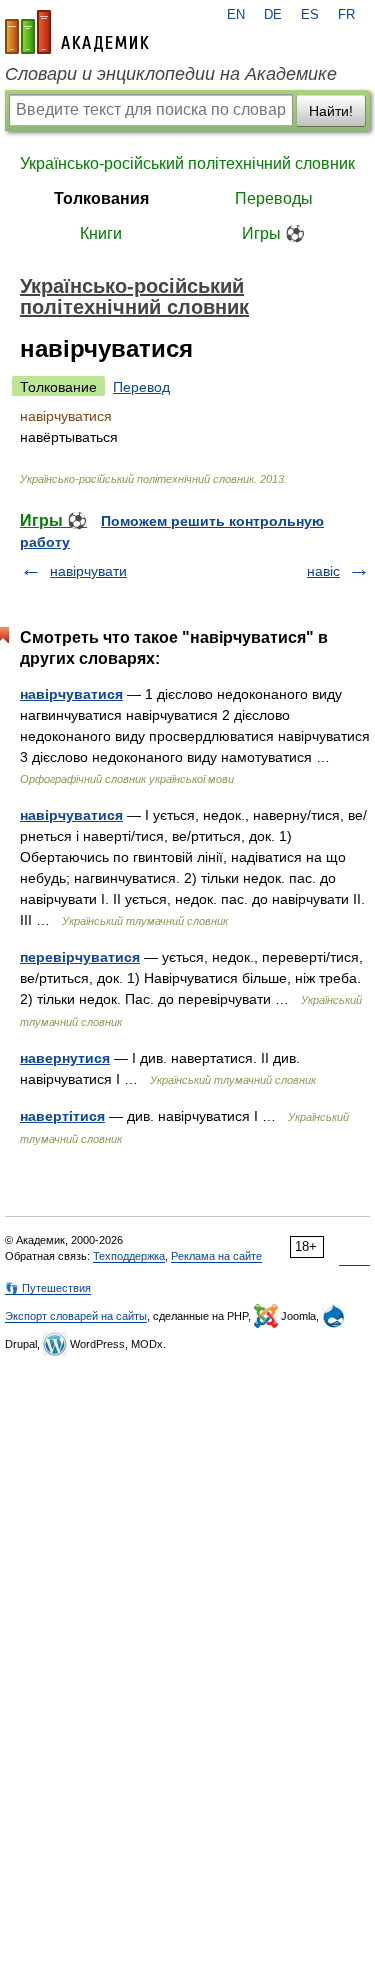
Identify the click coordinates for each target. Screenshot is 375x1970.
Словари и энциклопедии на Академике (171, 74)
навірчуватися (71, 694)
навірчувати (88, 571)
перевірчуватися (80, 957)
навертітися (62, 1116)
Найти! (331, 111)
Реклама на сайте (216, 1256)
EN (236, 15)
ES (310, 15)
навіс (323, 571)
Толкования (101, 198)
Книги (101, 233)
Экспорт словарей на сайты (76, 1316)
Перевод (141, 387)
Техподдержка (129, 1256)
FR (346, 15)
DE (273, 15)
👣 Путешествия (48, 1288)
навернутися (65, 1058)
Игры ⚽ (273, 233)
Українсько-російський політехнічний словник (187, 163)
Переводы (274, 198)
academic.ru (77, 32)
